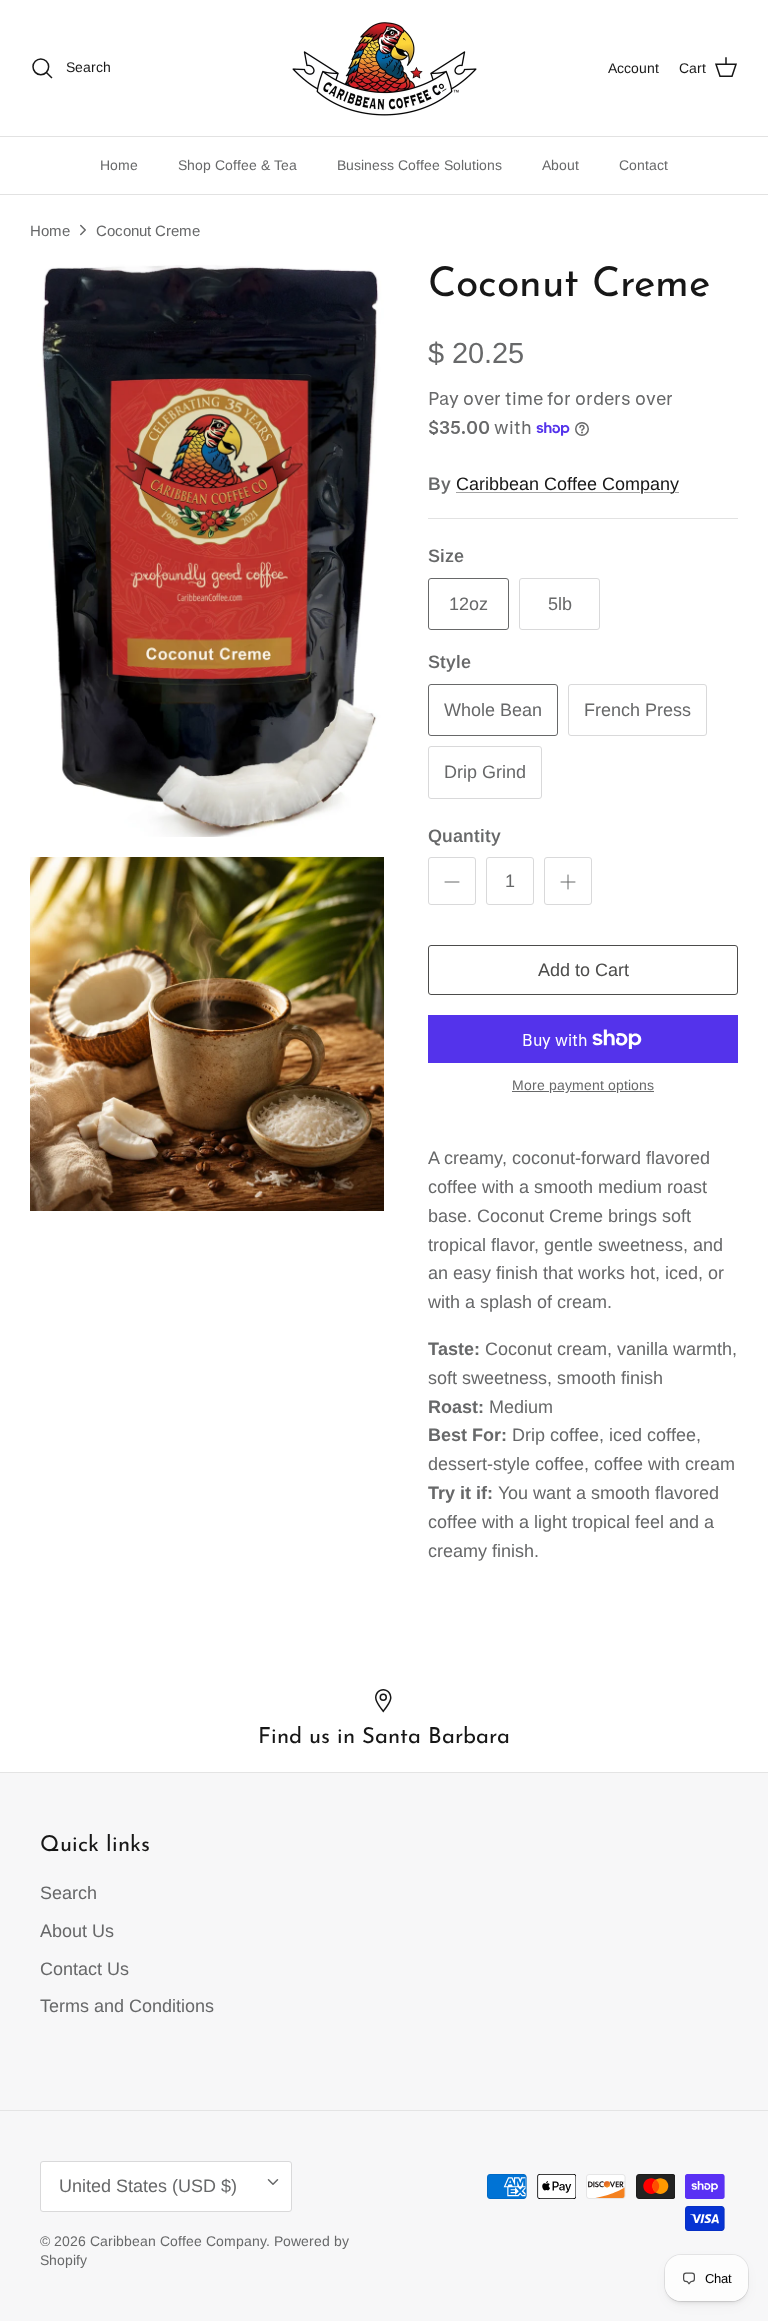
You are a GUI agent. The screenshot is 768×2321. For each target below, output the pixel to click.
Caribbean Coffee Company (567, 484)
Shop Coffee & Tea (237, 165)
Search (68, 1893)
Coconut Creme (148, 230)
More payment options (583, 1085)
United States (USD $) (148, 2186)
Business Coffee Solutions (419, 165)
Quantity (464, 836)
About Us (77, 1931)
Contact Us (84, 1969)
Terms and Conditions (127, 2006)
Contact (643, 165)
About (560, 165)
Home (119, 165)
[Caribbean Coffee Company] (384, 68)
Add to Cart (583, 970)
